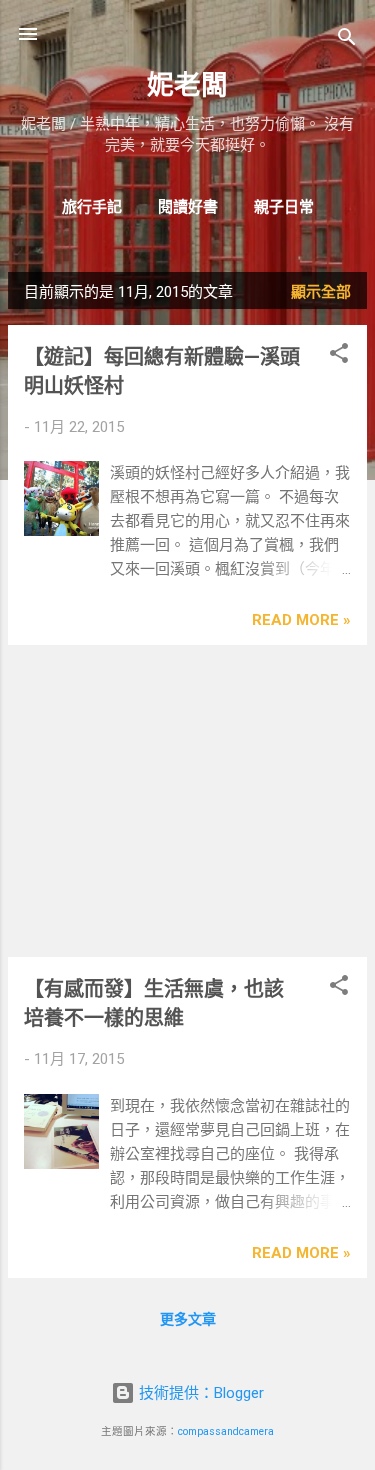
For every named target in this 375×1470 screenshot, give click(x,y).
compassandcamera (226, 1431)
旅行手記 (92, 207)
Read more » (301, 620)
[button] (339, 356)
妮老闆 (187, 85)
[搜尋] (347, 40)
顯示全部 (321, 292)
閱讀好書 (188, 207)
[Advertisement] (187, 801)
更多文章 (188, 1319)
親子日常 (284, 207)
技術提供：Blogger (199, 1393)
